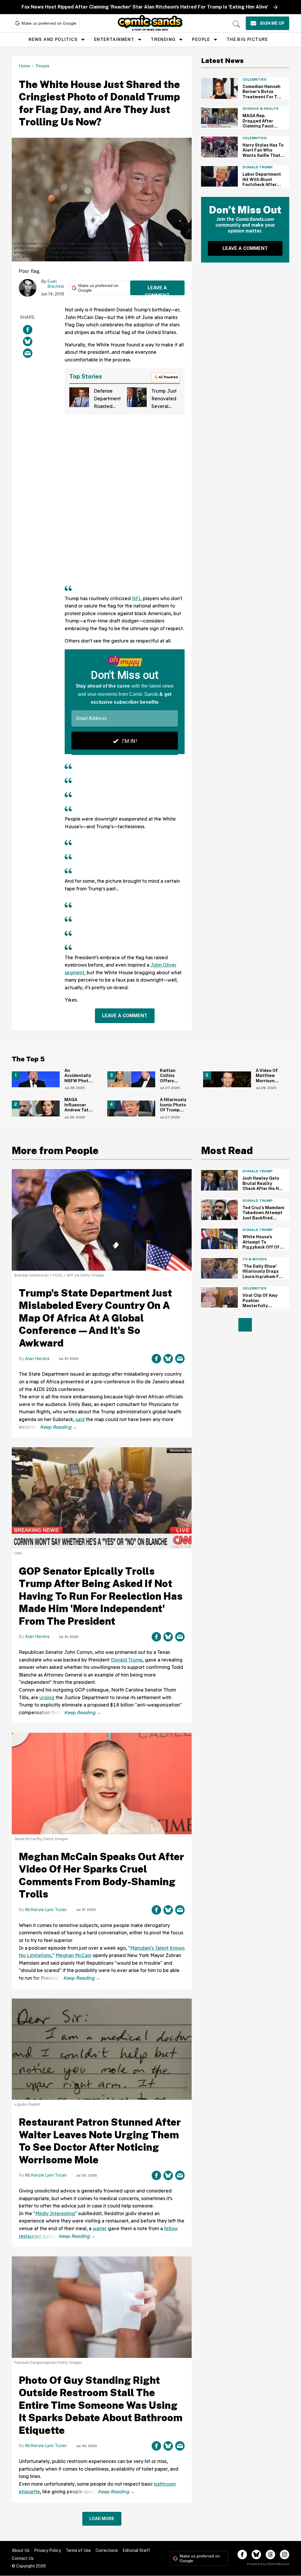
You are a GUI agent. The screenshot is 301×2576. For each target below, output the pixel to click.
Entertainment (114, 39)
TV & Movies (255, 1259)
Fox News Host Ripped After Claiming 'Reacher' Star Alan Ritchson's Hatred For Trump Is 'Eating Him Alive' (145, 7)
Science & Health (260, 109)
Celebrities (254, 79)
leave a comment (157, 290)
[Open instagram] (285, 2555)
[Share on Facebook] (28, 330)
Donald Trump (257, 167)
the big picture (247, 39)
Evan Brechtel (56, 284)
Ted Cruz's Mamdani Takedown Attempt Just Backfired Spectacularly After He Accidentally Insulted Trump (264, 1221)
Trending (163, 39)
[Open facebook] (242, 2555)
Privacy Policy (47, 2550)
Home (24, 66)
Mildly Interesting (55, 2213)
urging (47, 1697)
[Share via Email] (28, 353)
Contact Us (23, 2558)
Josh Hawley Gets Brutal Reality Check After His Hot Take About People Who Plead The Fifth (263, 1191)
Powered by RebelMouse (268, 2564)
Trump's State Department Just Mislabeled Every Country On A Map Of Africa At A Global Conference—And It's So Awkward (95, 1318)
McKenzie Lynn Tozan (46, 1910)
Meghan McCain (73, 1955)
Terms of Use (78, 2550)
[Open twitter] (256, 2555)
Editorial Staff (136, 2550)
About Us (21, 2550)
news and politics (53, 39)
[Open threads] (270, 2555)
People (201, 39)
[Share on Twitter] (28, 341)
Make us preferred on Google (49, 23)
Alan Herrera (37, 1359)
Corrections (107, 2550)
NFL (137, 598)
